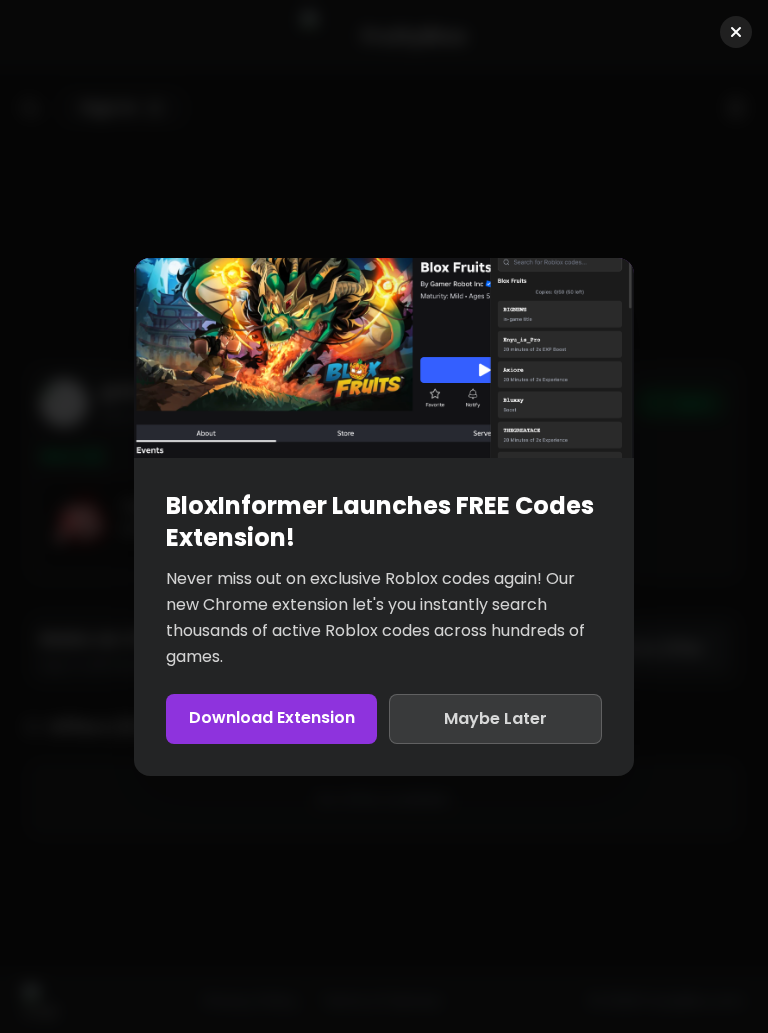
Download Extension (272, 717)
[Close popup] (736, 32)
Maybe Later (495, 718)
